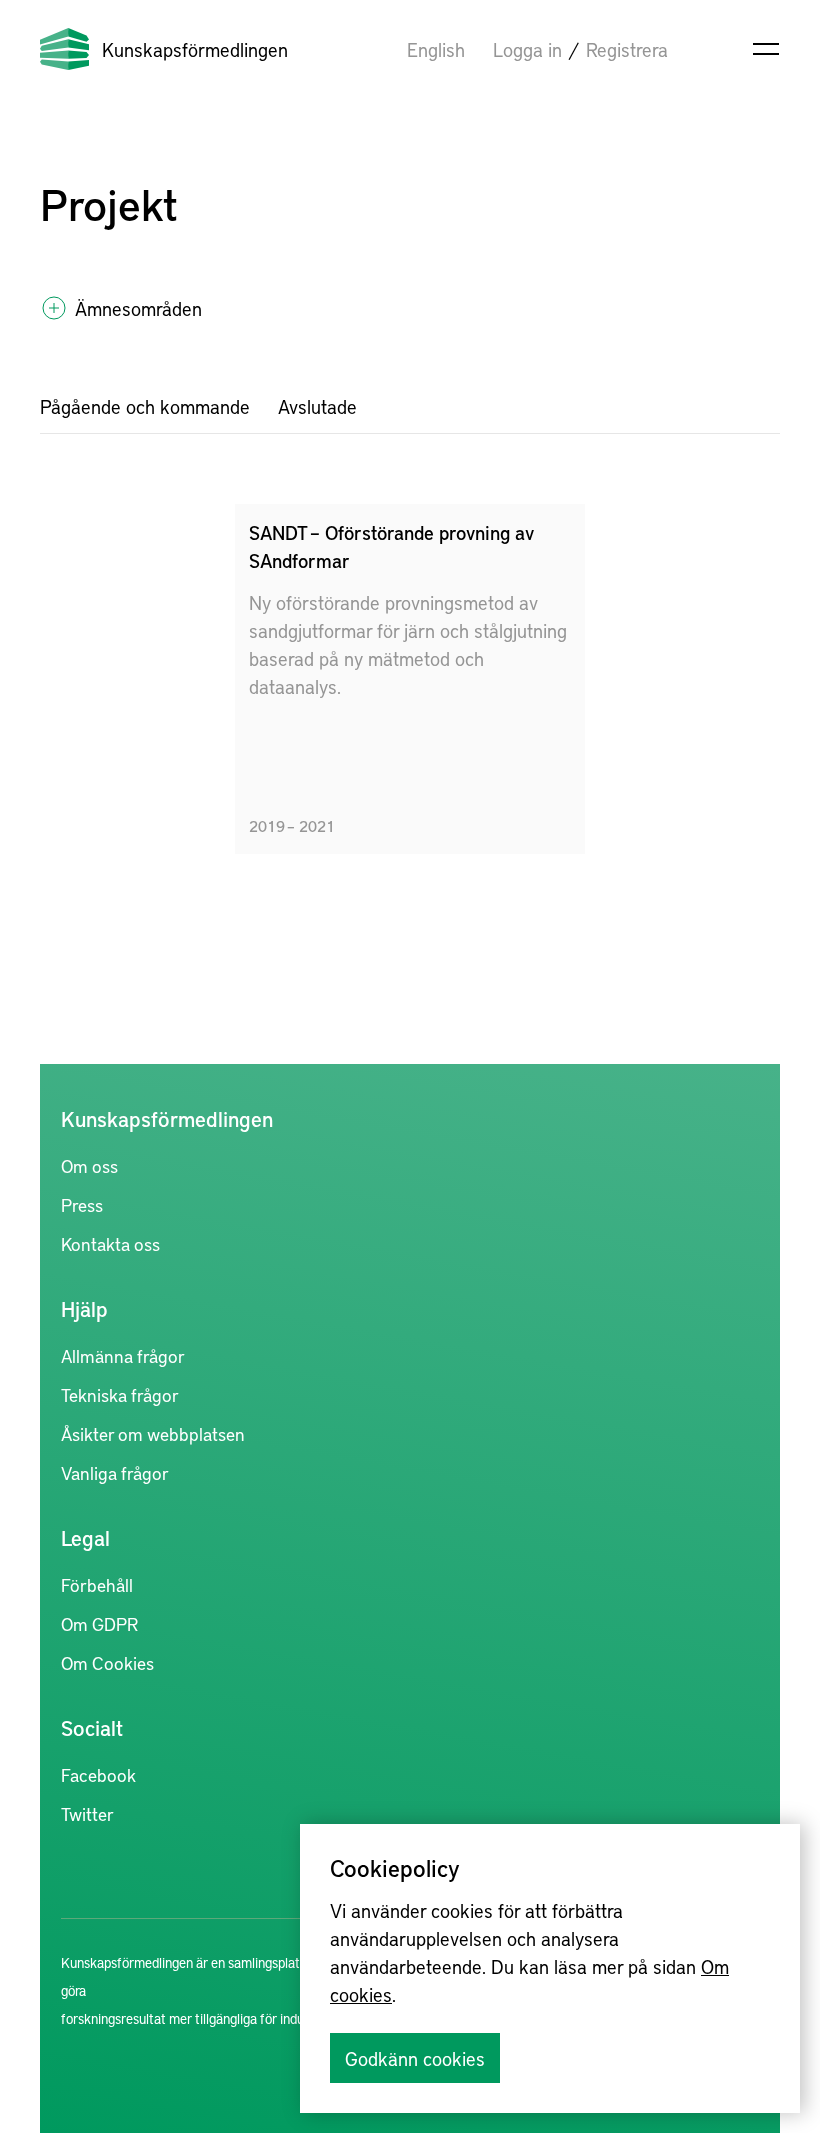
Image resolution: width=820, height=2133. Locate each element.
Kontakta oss (110, 1243)
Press (82, 1204)
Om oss (89, 1165)
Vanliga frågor (115, 1472)
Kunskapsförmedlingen (195, 49)
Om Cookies (107, 1662)
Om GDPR (99, 1623)
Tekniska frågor (120, 1394)
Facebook (98, 1774)
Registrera (627, 49)
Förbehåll (97, 1584)
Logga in (527, 49)
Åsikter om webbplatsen (153, 1433)
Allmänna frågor (123, 1355)
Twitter (87, 1813)
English (436, 49)
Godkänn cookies (415, 2058)
